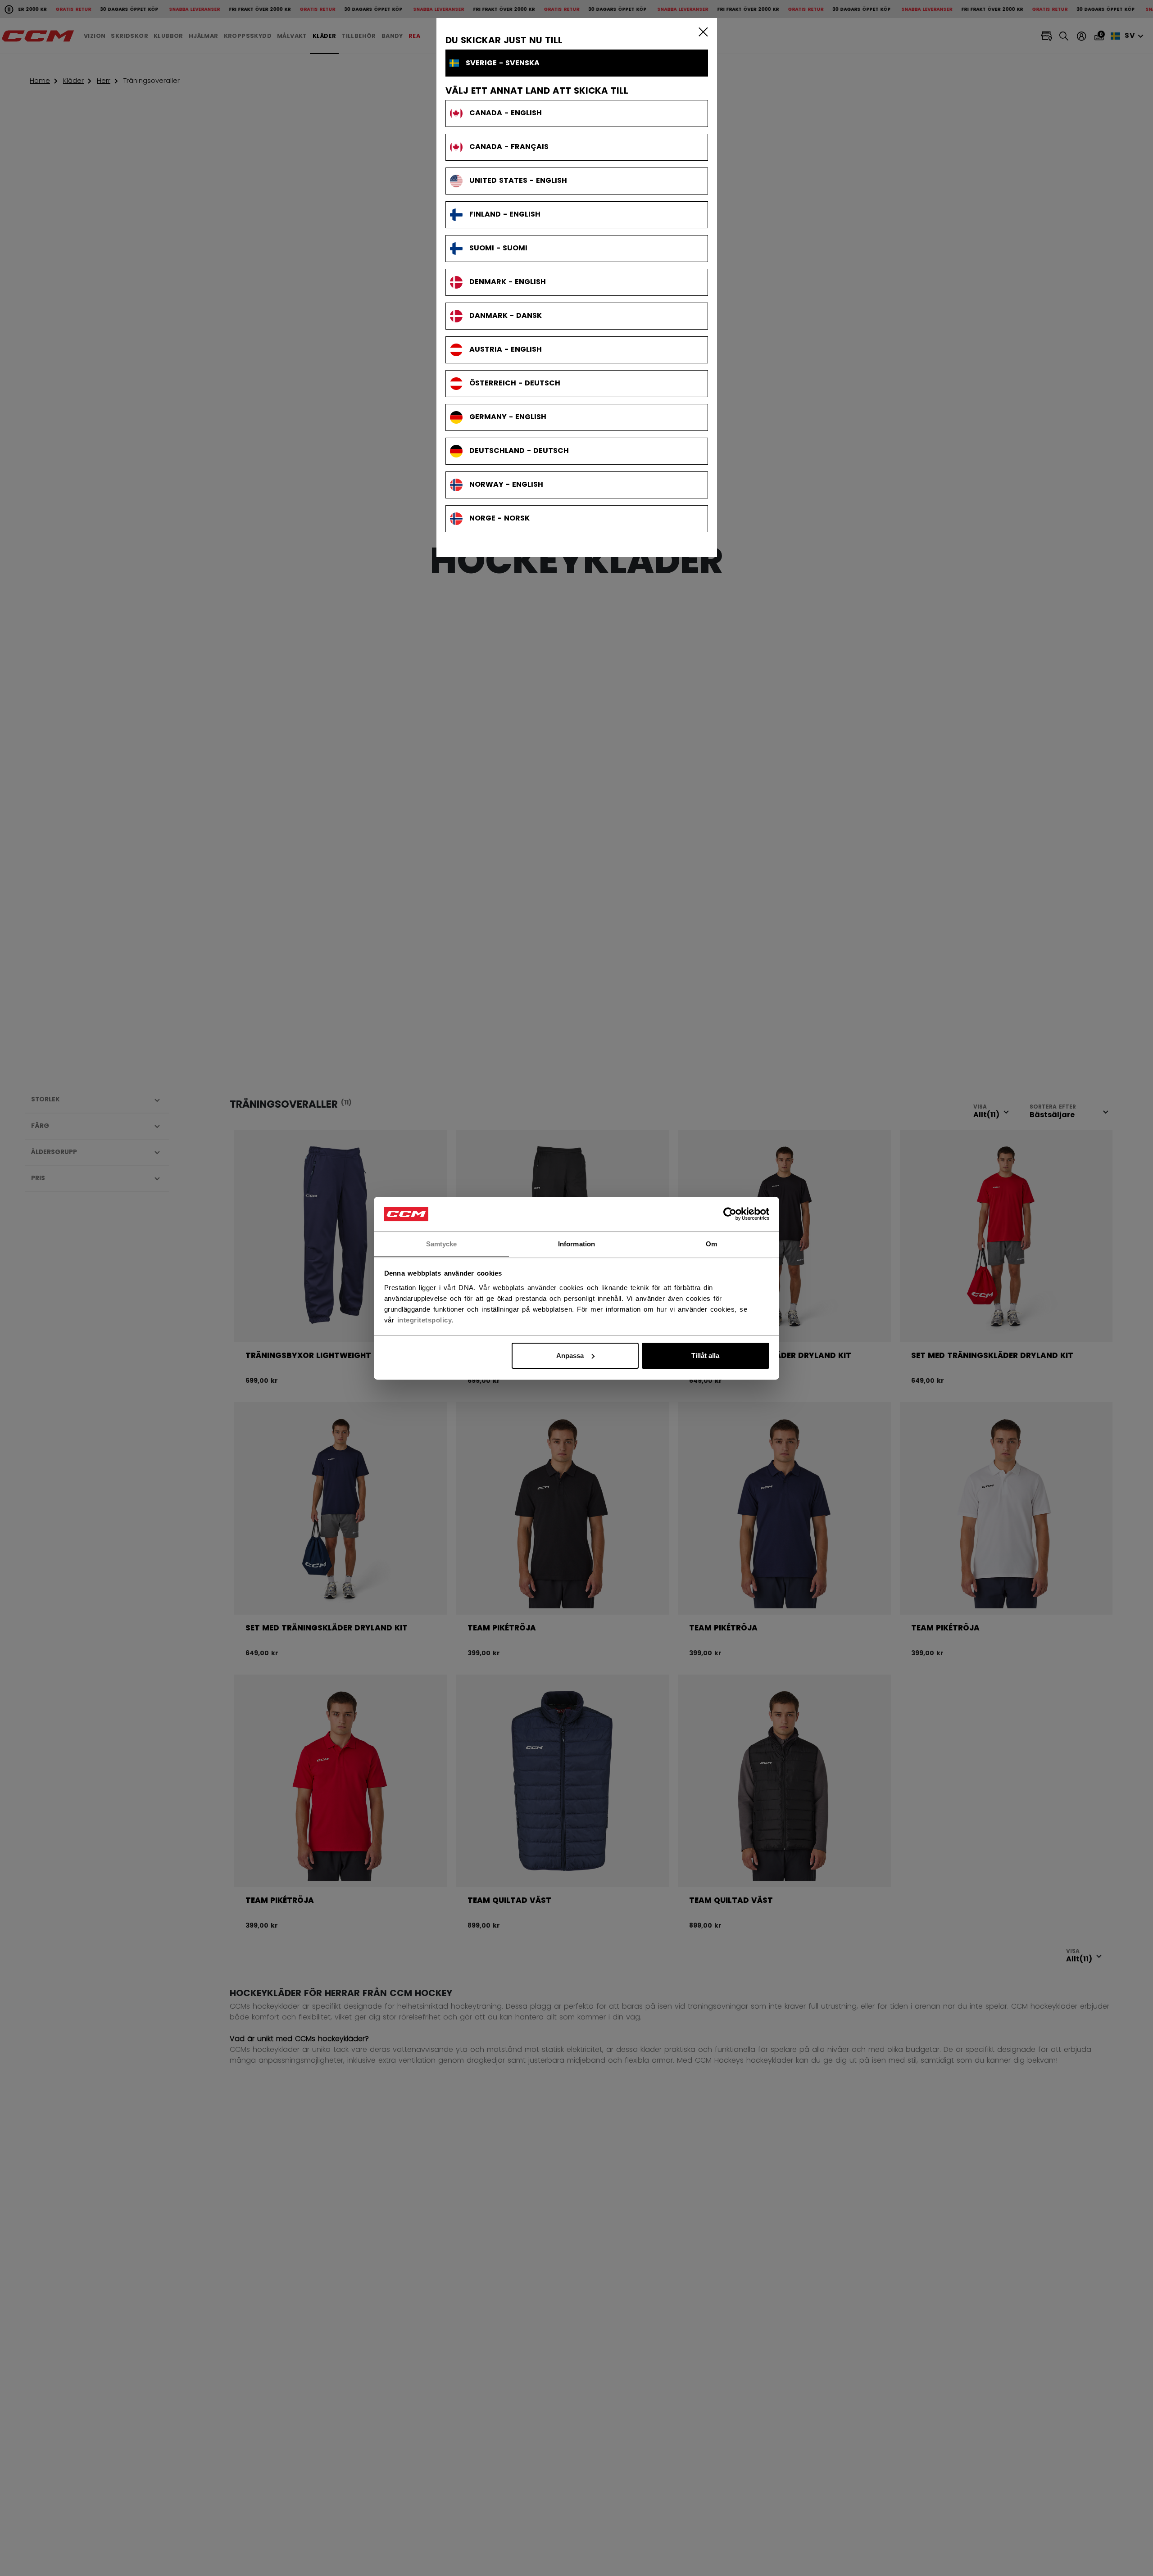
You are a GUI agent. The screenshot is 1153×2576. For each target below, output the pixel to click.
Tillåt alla (705, 1356)
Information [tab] (576, 1243)
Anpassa (570, 1356)
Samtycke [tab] (442, 1243)
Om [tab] (711, 1243)
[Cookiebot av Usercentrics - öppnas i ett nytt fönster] (730, 1214)
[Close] (701, 32)
